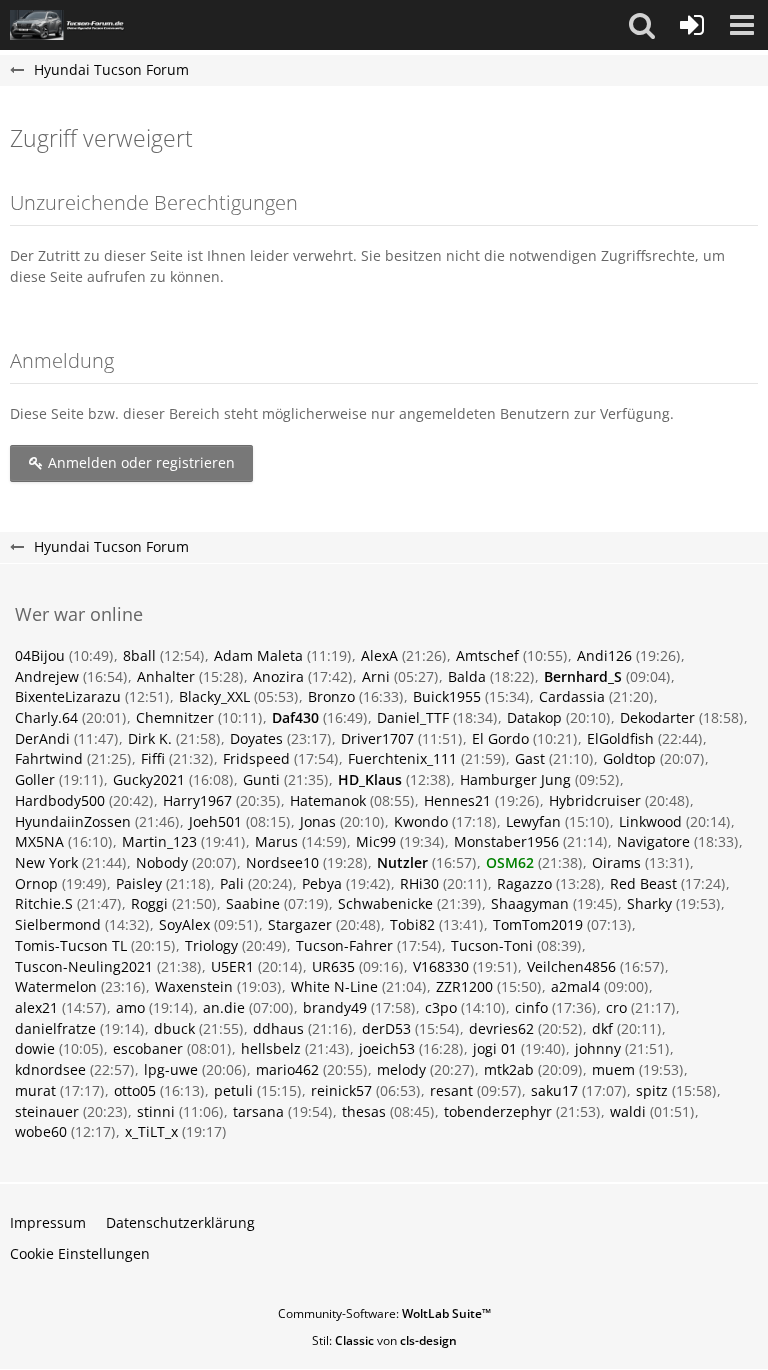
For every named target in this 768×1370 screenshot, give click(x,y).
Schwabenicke (385, 903)
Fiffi (153, 758)
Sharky (649, 903)
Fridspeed (256, 758)
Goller (35, 779)
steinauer (47, 1111)
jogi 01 (495, 1048)
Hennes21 (457, 800)
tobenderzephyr (498, 1111)
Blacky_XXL (214, 696)
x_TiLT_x (151, 1131)
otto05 (135, 1090)
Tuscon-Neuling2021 (84, 966)
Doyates (256, 738)
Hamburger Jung (515, 779)
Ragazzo (524, 883)
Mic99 (376, 841)
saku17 (554, 1090)
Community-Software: (384, 1313)
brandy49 (335, 1007)
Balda (467, 676)
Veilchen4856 (571, 966)
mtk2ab (509, 1069)
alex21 (36, 1007)
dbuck (174, 1028)
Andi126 (604, 655)
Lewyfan (533, 821)
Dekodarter (657, 717)
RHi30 (419, 883)
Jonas (318, 821)
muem (613, 1069)
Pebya (322, 883)
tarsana (258, 1111)
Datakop (534, 717)
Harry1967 (197, 800)
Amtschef (487, 655)
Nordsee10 (282, 862)
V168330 (441, 966)
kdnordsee (50, 1069)
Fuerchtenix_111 (402, 758)
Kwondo (421, 821)
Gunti (261, 779)
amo (130, 1007)
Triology (211, 945)
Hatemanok (328, 800)
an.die (224, 1007)
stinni (156, 1111)
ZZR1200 (464, 986)
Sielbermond (58, 924)
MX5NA (39, 841)
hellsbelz (271, 1048)
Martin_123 (159, 841)
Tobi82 (412, 924)
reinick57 (341, 1090)
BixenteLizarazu (68, 696)
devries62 (501, 1028)
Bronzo (331, 696)
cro (616, 1007)
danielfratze (55, 1028)
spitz (652, 1090)
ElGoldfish (620, 738)
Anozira (278, 676)
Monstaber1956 (506, 841)
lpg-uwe (171, 1069)
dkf (602, 1028)
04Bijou (40, 655)
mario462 (287, 1069)
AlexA (379, 655)
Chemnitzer (175, 717)
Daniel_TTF (413, 717)
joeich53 (387, 1048)
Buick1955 (447, 696)
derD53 (386, 1028)
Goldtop (629, 758)
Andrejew (47, 676)
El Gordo (500, 738)
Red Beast (643, 883)
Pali (232, 883)
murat (35, 1090)
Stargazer (300, 924)
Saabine (253, 903)
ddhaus (278, 1028)
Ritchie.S (44, 903)
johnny (598, 1048)
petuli (233, 1090)
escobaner (148, 1048)
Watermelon (56, 986)
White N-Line (334, 986)
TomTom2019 (538, 924)
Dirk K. (150, 738)
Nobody (162, 862)
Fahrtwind (49, 758)
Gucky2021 (149, 779)
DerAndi (42, 738)
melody (401, 1069)
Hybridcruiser (595, 800)
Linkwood (650, 821)
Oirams (616, 862)
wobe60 (41, 1131)
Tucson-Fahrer (344, 945)
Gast (530, 758)
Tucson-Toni (492, 945)
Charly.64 (46, 717)
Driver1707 (377, 738)
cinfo (531, 1007)
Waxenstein (194, 986)
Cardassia (572, 696)
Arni (376, 676)
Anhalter (166, 676)
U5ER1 (232, 966)
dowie (35, 1048)
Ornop (36, 883)
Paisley (139, 883)
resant (451, 1090)
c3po (441, 1007)
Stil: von (384, 1340)
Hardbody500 (60, 800)
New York (46, 862)
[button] (642, 25)
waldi (628, 1111)
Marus (276, 841)
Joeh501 (215, 821)
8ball (139, 655)
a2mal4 (575, 986)
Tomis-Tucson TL (71, 945)
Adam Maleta (258, 655)
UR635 (333, 966)
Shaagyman (530, 903)
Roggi (149, 903)
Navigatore (653, 841)
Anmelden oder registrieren (139, 462)
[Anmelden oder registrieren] (692, 25)
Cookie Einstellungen (80, 1253)
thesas (364, 1111)
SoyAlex (184, 924)
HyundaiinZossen (73, 821)
